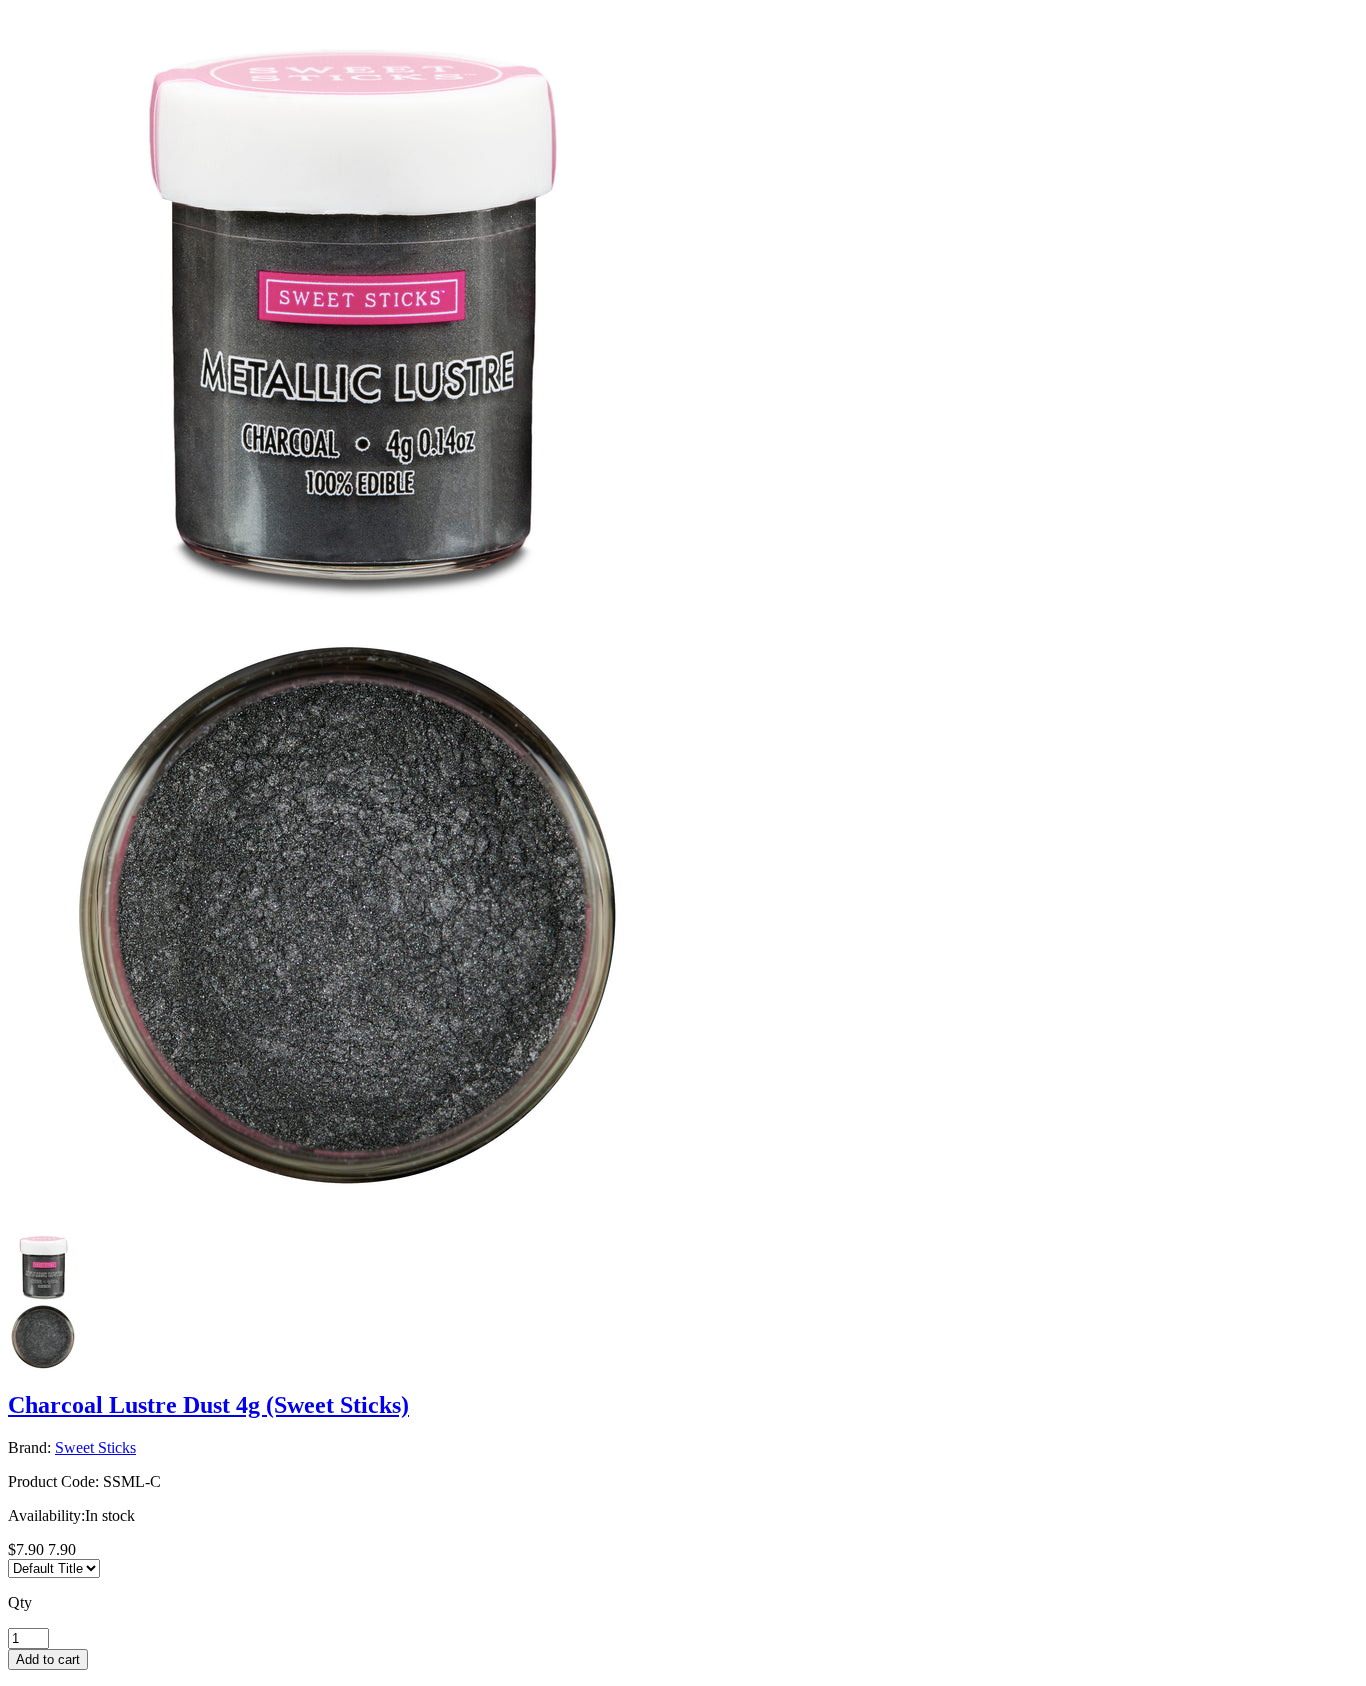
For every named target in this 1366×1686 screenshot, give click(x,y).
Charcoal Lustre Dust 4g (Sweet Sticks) (208, 1405)
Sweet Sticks (95, 1447)
